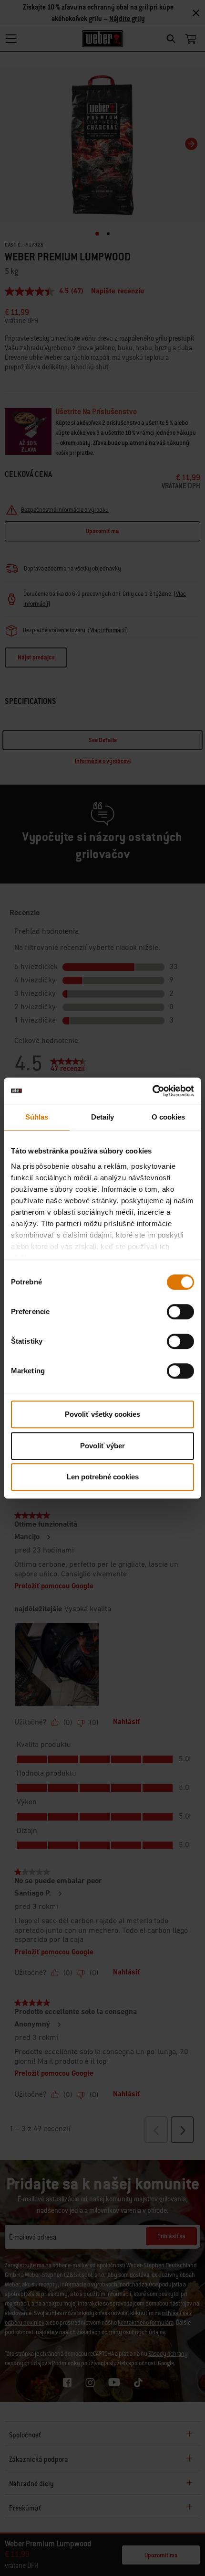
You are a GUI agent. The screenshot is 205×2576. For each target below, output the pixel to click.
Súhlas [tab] (37, 1117)
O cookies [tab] (169, 1117)
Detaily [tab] (103, 1117)
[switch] (180, 1312)
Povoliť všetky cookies (102, 1414)
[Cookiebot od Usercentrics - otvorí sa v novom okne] (152, 1091)
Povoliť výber (102, 1446)
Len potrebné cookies (103, 1477)
